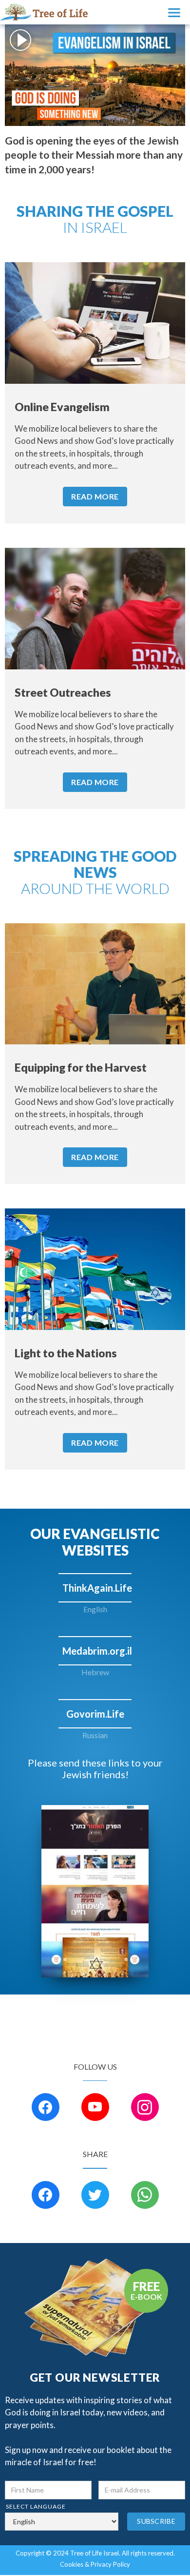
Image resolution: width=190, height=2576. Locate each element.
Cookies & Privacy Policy (95, 2564)
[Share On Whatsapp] (145, 2195)
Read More (95, 496)
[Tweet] (95, 2195)
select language (36, 2506)
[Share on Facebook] (46, 2195)
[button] (175, 12)
